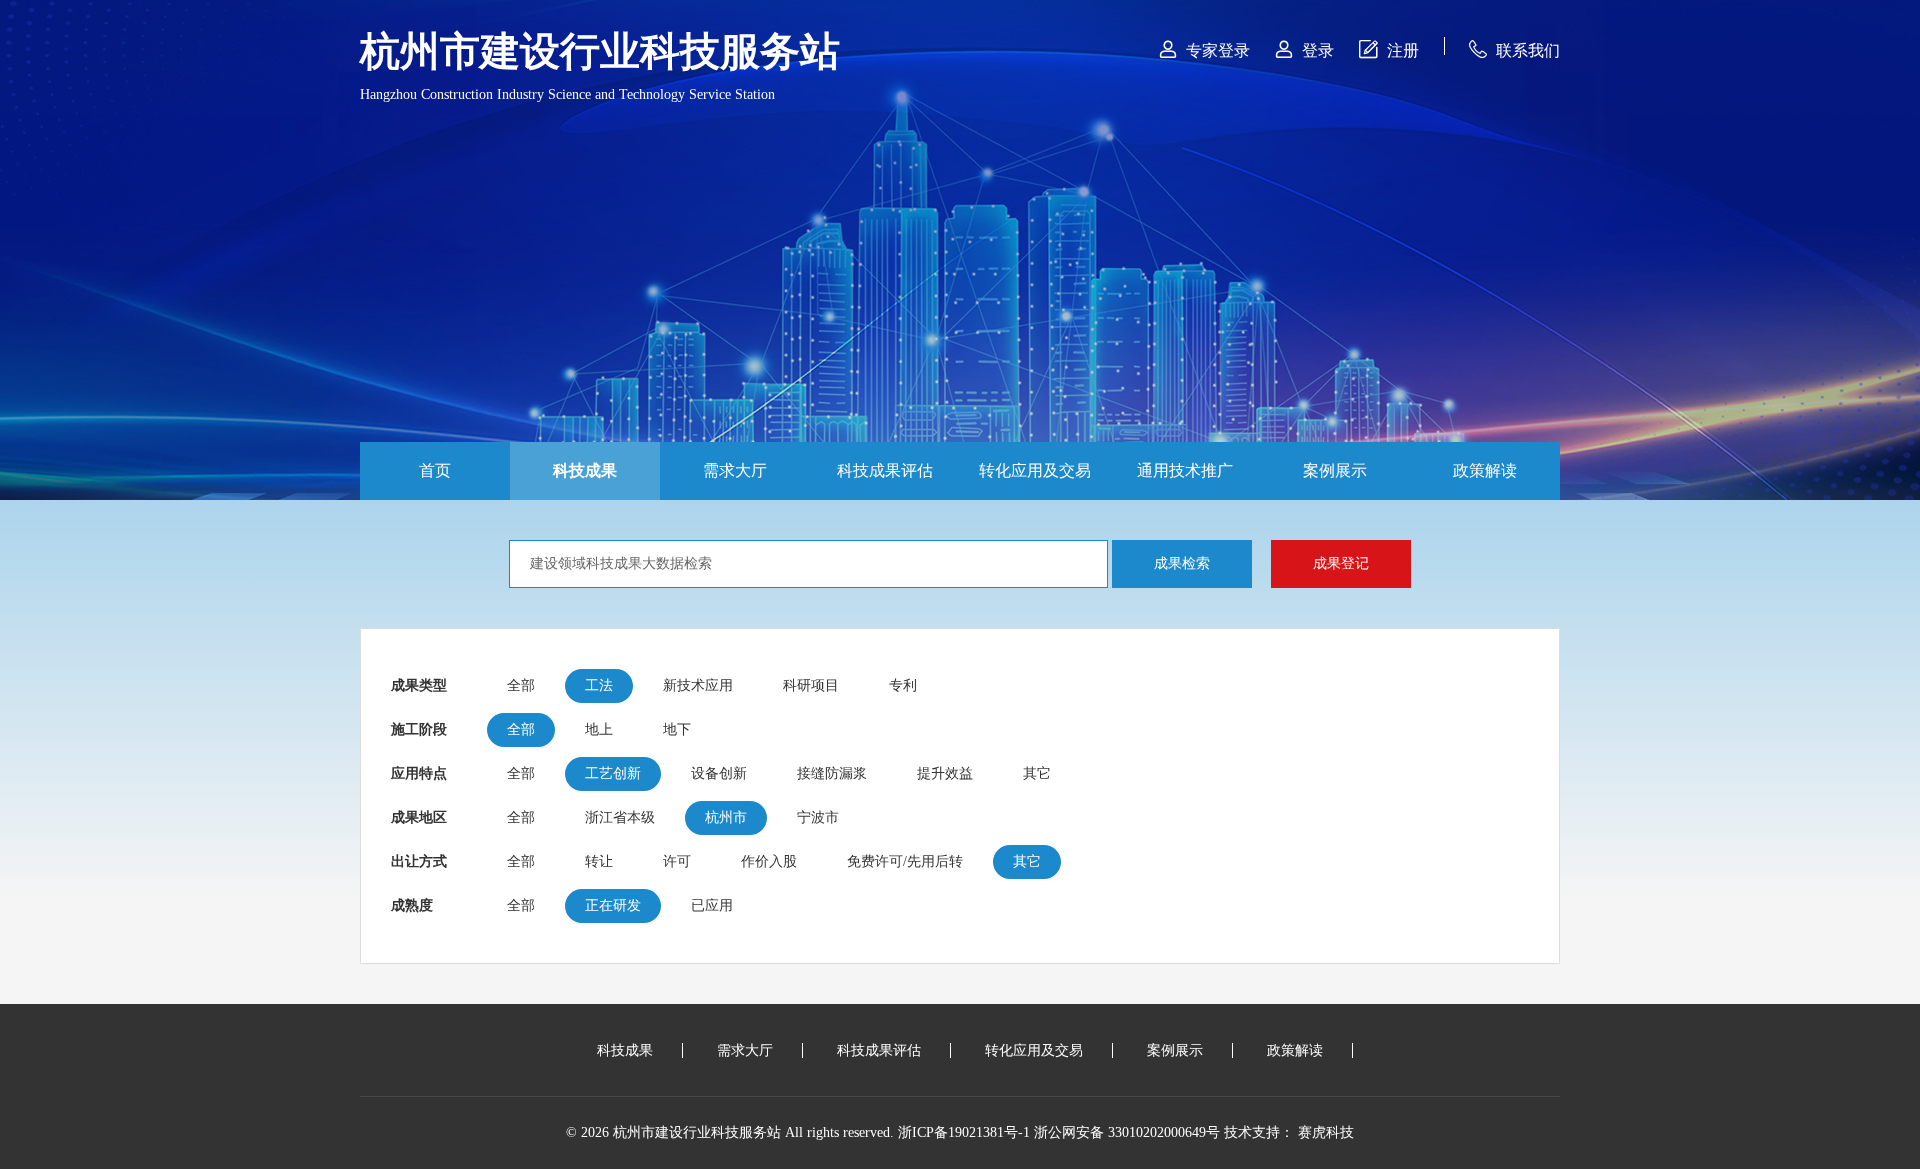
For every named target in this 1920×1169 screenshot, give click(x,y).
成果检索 (1182, 563)
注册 (1389, 49)
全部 (521, 685)
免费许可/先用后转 (905, 861)
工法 (599, 685)
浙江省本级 (620, 817)
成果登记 (1341, 563)
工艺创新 (613, 773)
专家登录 (1204, 49)
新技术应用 (698, 685)
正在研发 (613, 905)
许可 (677, 861)
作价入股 (769, 861)
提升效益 (945, 773)
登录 (1304, 49)
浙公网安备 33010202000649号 (1127, 1132)
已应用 (712, 905)
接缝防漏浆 (832, 773)
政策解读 (1485, 470)
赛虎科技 (1326, 1132)
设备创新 (719, 773)
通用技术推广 (1185, 470)
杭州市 (726, 817)
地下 (677, 729)
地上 (599, 729)
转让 (599, 861)
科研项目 (811, 685)
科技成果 (585, 470)
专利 (903, 685)
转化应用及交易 (1035, 470)
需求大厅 (735, 470)
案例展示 (1335, 470)
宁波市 (818, 817)
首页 (435, 470)
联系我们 (1514, 49)
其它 (1037, 773)
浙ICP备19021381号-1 (964, 1132)
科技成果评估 (885, 470)
